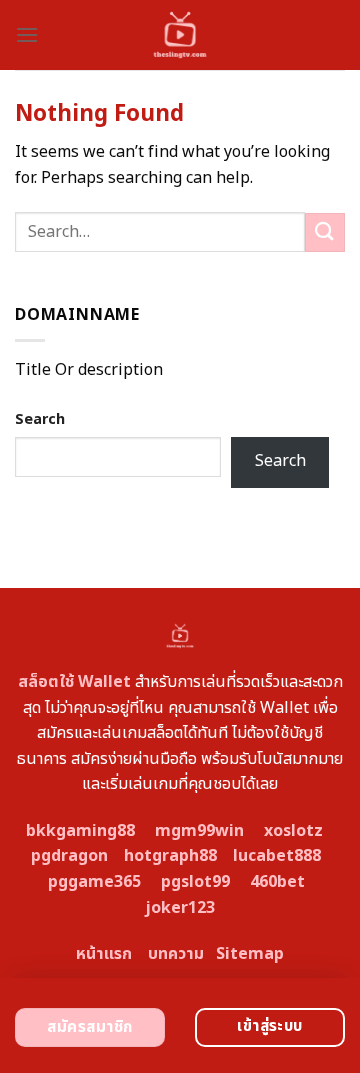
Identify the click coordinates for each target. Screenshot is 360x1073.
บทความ (176, 954)
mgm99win (199, 831)
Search (40, 419)
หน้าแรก (104, 954)
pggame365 (94, 882)
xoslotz (293, 831)
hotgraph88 (170, 856)
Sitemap (250, 954)
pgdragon (69, 856)
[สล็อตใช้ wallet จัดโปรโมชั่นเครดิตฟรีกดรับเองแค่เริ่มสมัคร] (180, 35)
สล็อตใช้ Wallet (74, 682)
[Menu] (27, 34)
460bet (277, 882)
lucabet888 (277, 856)
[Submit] (325, 232)
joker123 (180, 908)
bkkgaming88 (80, 831)
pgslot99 (195, 882)
